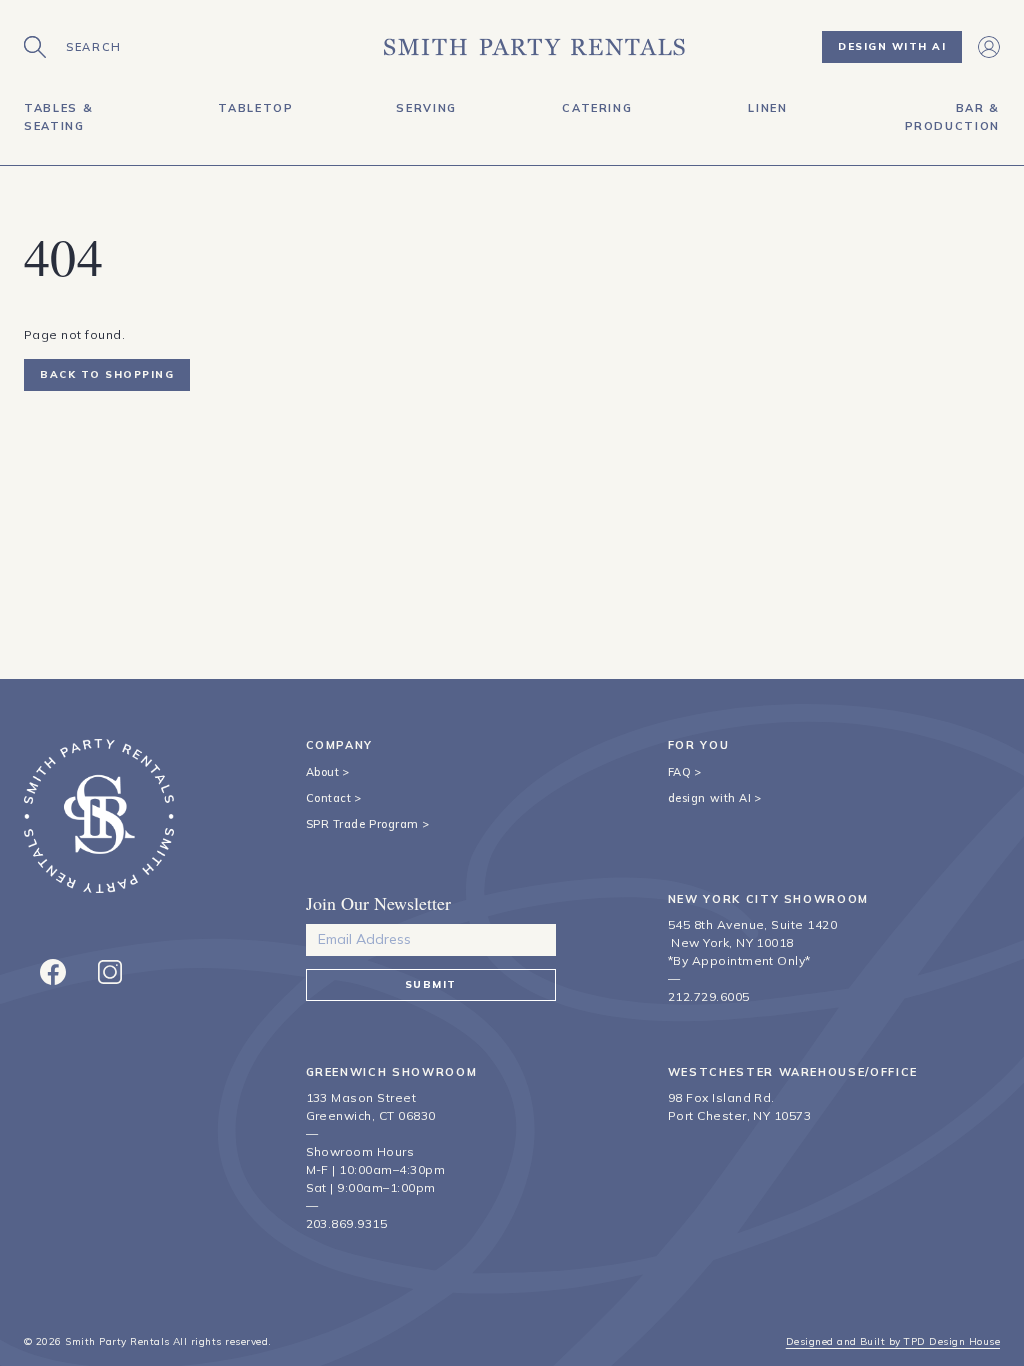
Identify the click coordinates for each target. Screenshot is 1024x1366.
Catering (597, 108)
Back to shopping (107, 374)
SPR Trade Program (362, 824)
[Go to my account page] (989, 47)
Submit (431, 984)
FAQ (680, 772)
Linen (767, 108)
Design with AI (892, 46)
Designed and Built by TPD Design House (893, 1341)
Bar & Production (953, 117)
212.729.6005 (709, 996)
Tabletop (255, 108)
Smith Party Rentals (117, 1341)
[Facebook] (53, 972)
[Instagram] (110, 972)
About (323, 772)
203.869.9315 (347, 1223)
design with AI (710, 798)
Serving (426, 108)
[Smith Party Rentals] (534, 47)
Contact (329, 798)
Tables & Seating (58, 117)
